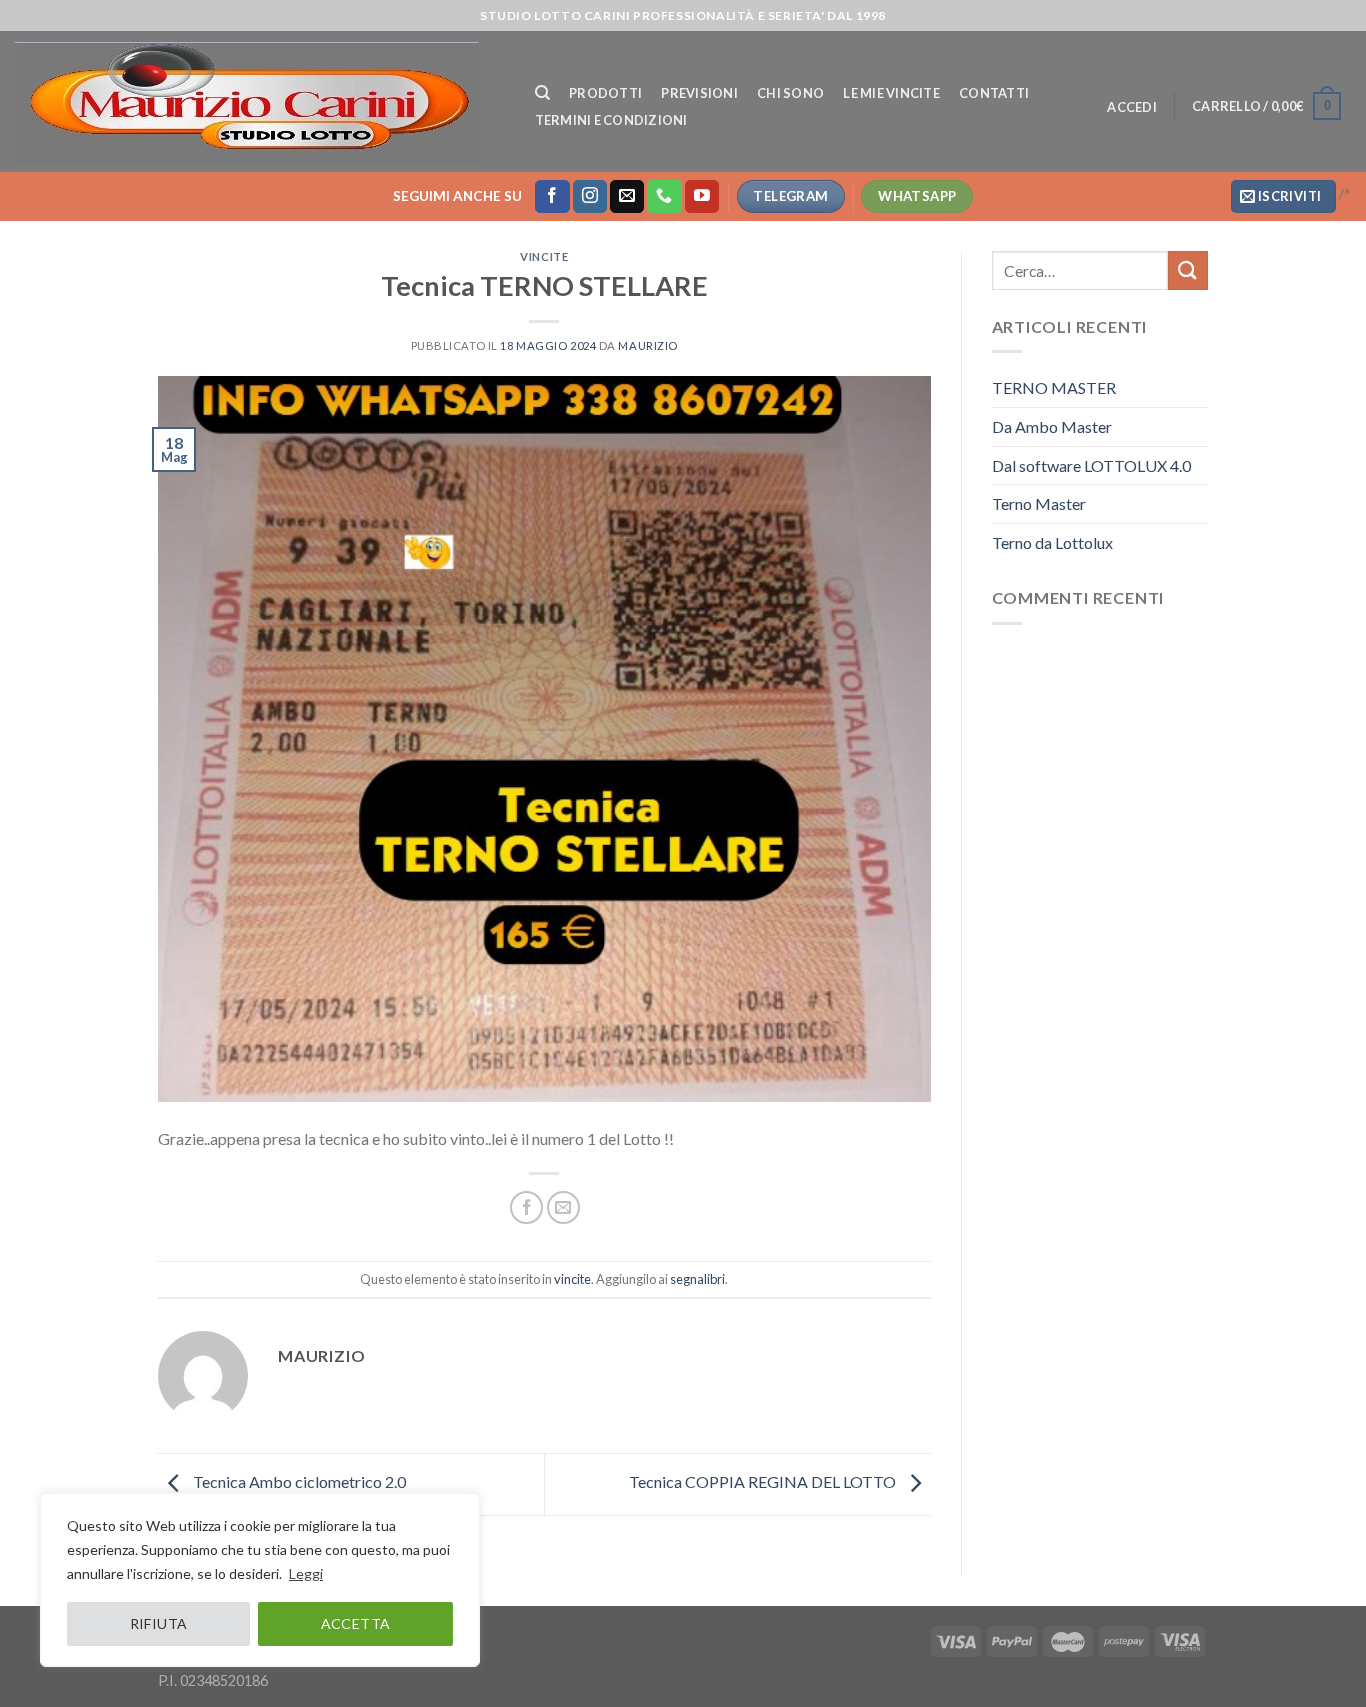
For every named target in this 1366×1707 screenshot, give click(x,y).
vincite (544, 256)
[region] (260, 1580)
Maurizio (647, 345)
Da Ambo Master (1052, 426)
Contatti (994, 93)
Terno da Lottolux (1052, 542)
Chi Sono (790, 93)
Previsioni (699, 93)
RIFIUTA (159, 1623)
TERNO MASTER (1054, 387)
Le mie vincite (891, 93)
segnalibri (697, 1279)
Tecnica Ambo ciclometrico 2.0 (298, 1481)
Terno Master (1039, 503)
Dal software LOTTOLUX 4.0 (1091, 465)
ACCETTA (356, 1623)
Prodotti (605, 93)
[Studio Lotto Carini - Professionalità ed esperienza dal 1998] (255, 102)
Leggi (306, 1573)
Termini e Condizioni (611, 120)
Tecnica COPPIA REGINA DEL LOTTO (764, 1481)
